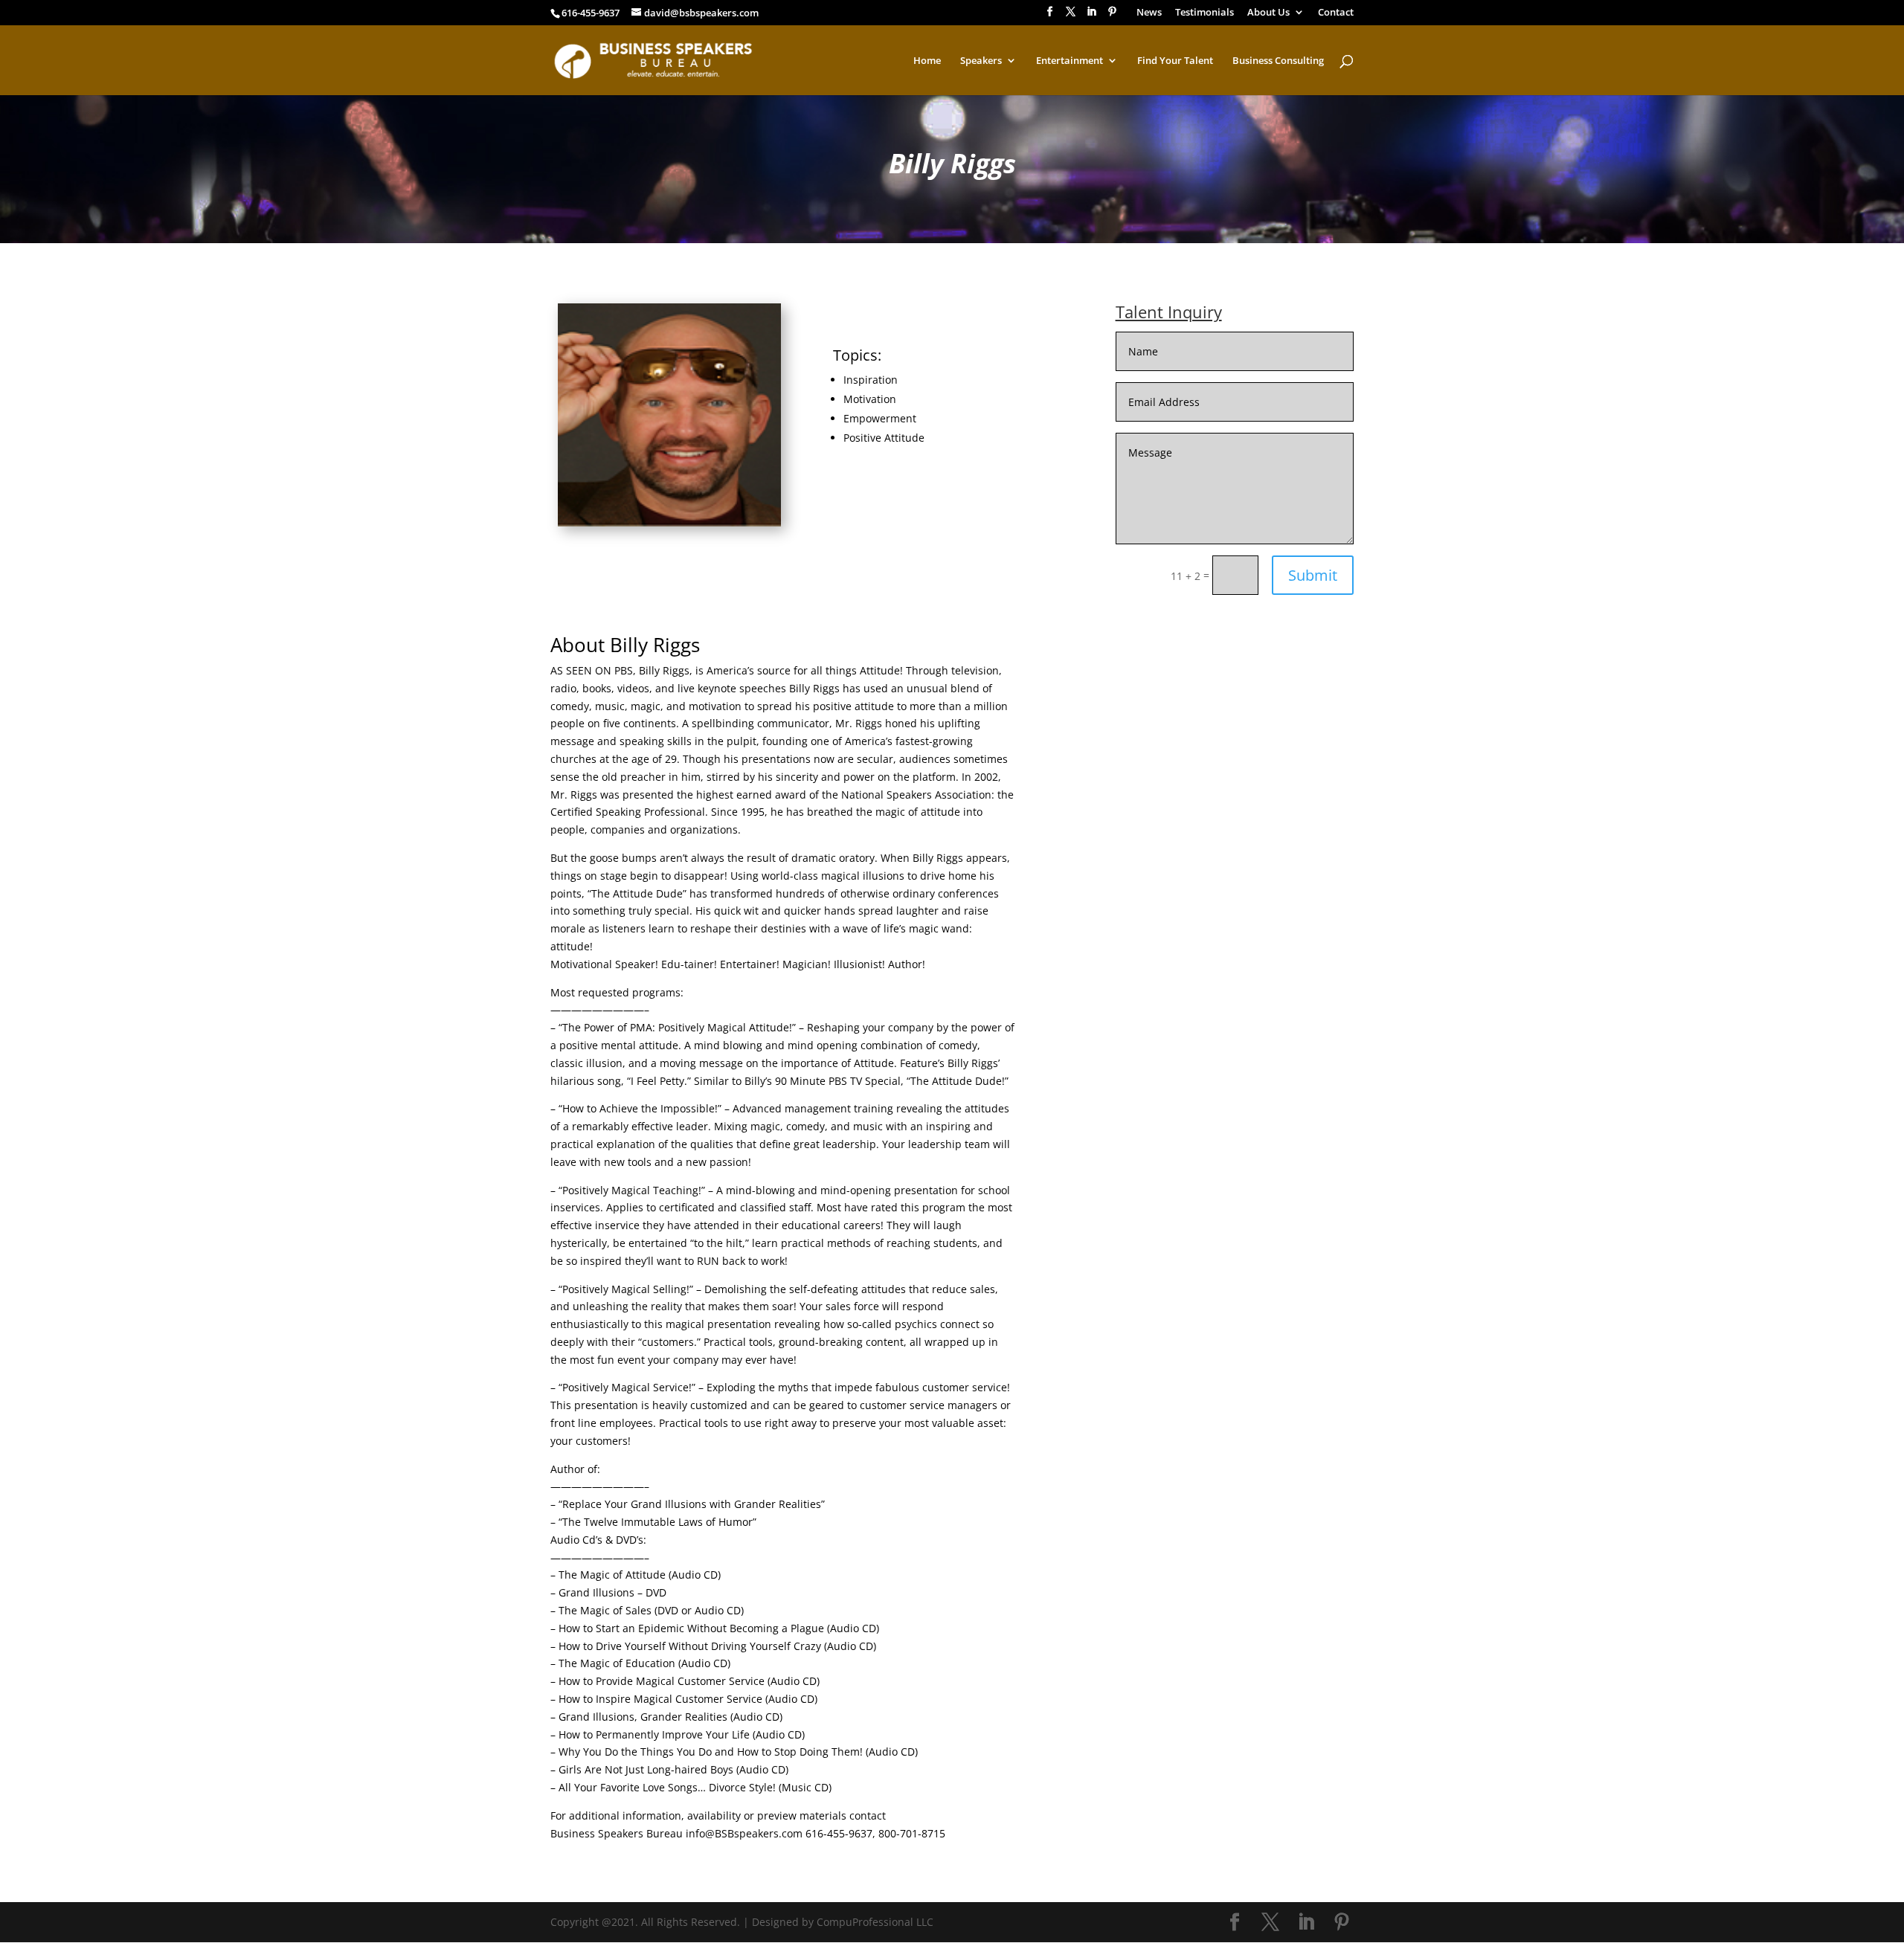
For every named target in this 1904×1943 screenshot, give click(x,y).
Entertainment (1070, 61)
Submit (1313, 575)
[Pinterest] (1112, 16)
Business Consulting (1278, 61)
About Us (1268, 13)
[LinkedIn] (1091, 16)
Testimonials (1205, 13)
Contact (1336, 13)
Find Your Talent (1175, 61)
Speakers (981, 61)
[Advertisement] (1206, 739)
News (1149, 13)
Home (927, 61)
